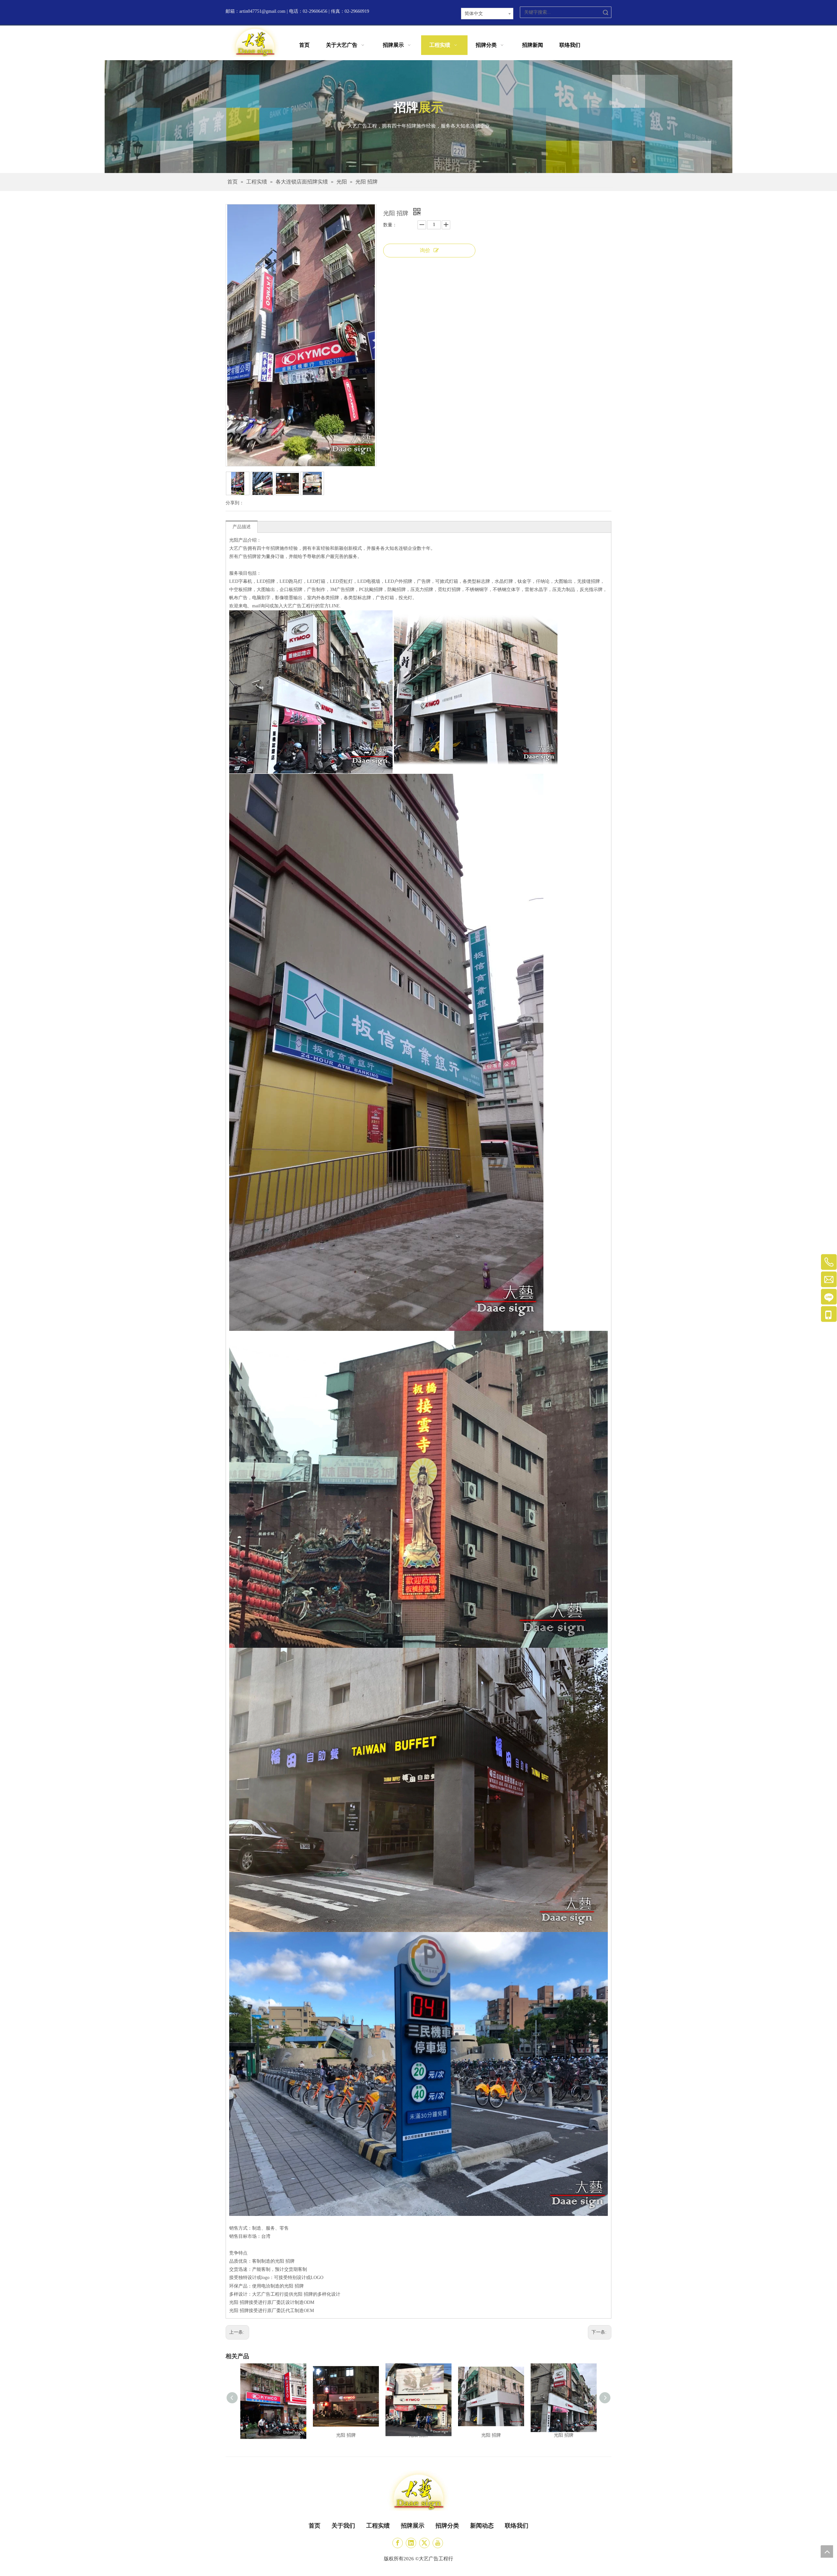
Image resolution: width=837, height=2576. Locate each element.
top (827, 2551)
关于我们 (343, 2526)
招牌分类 (447, 2526)
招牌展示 (413, 2526)
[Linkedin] (411, 2543)
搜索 (606, 12)
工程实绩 (378, 2526)
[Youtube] (438, 2543)
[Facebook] (398, 2543)
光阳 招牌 (346, 2435)
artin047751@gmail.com (262, 11)
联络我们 (517, 2526)
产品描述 (242, 527)
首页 (315, 2526)
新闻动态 (482, 2526)
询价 (425, 250)
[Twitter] (424, 2543)
